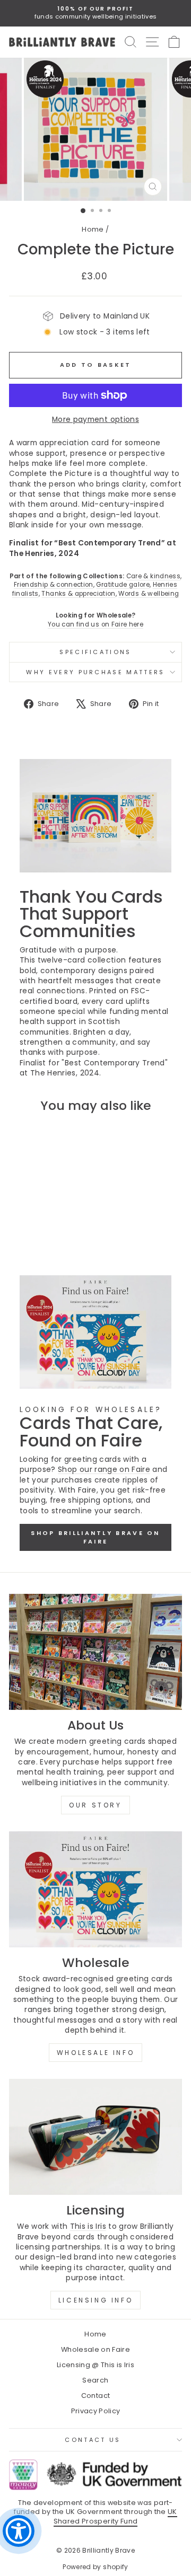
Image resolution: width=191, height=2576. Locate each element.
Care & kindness (153, 576)
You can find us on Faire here (95, 624)
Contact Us (93, 2440)
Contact (95, 2396)
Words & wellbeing (149, 594)
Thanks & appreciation (78, 594)
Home (93, 229)
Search (95, 2380)
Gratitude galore (123, 585)
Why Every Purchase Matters (95, 672)
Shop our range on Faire (104, 1470)
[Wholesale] (95, 1889)
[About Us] (95, 1652)
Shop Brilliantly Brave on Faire (95, 1537)
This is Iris (88, 2226)
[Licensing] (95, 2137)
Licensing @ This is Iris (95, 2365)
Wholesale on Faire (95, 2349)
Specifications (95, 652)
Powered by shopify (95, 2567)
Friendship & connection (54, 585)
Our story (95, 1805)
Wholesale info (95, 2053)
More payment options (95, 420)
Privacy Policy (96, 2411)
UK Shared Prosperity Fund (115, 2516)
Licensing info (95, 2300)
